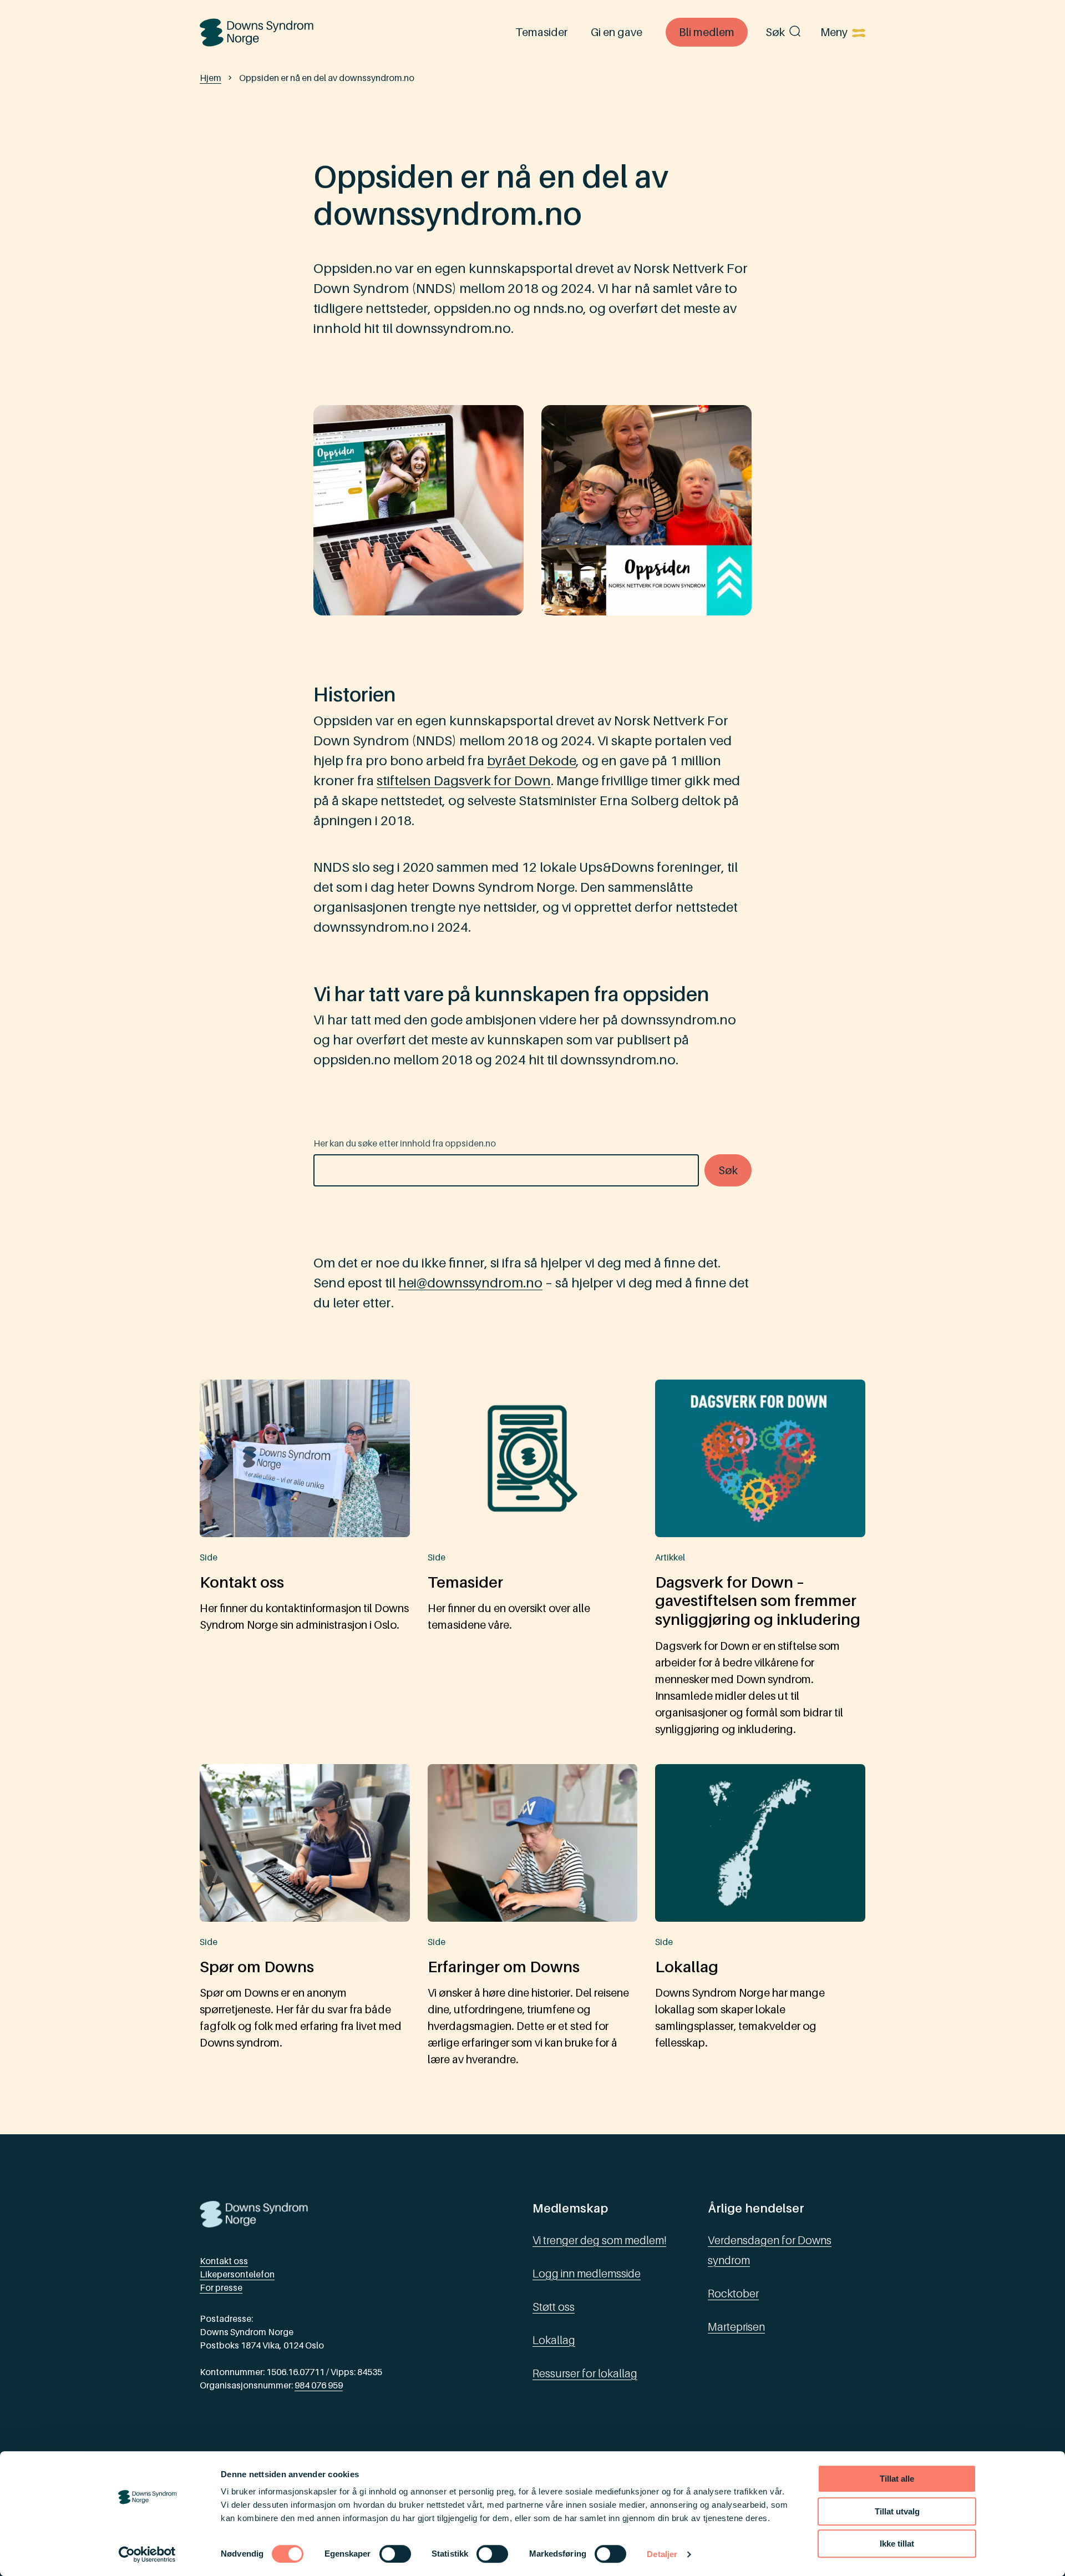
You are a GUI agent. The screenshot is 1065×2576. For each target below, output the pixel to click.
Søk (775, 32)
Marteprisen (736, 2327)
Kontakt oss (224, 2261)
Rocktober (733, 2294)
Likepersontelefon (237, 2274)
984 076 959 (319, 2385)
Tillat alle (897, 2479)
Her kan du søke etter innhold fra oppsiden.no (405, 1143)
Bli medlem (707, 32)
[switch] (395, 2554)
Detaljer (662, 2554)
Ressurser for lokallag (585, 2373)
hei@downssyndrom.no (470, 1283)
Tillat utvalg (897, 2511)
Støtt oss (554, 2307)
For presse (221, 2287)
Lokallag (554, 2340)
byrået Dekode (532, 761)
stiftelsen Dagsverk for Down (464, 781)
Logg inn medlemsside (587, 2274)
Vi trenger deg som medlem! (599, 2240)
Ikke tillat (897, 2544)
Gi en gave (617, 32)
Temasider (541, 32)
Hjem (211, 78)
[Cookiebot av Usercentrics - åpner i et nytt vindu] (147, 2554)
